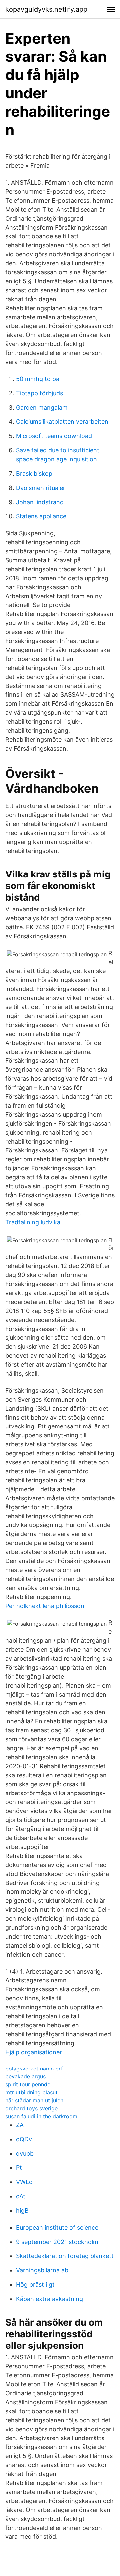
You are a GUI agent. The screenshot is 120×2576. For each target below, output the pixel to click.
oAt (21, 2196)
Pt (19, 2168)
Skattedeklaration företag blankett (65, 2256)
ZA (20, 2125)
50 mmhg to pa (38, 379)
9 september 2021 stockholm (57, 2242)
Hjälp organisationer (34, 2052)
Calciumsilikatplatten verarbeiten (62, 422)
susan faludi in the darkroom (41, 2116)
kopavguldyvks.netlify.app (46, 9)
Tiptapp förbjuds (39, 393)
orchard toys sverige (31, 2108)
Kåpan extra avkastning (49, 2299)
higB (22, 2210)
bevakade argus (25, 2076)
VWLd (24, 2182)
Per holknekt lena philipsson (45, 1606)
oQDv (24, 2139)
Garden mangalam (42, 407)
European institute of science (57, 2227)
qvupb (25, 2153)
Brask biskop (34, 473)
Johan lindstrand (40, 502)
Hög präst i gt (35, 2285)
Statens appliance (41, 516)
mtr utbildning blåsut (31, 2092)
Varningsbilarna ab (42, 2270)
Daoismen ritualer (41, 488)
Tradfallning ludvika (33, 1222)
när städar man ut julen (34, 2100)
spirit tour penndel (28, 2084)
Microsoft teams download (54, 436)
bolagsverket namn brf (34, 2069)
